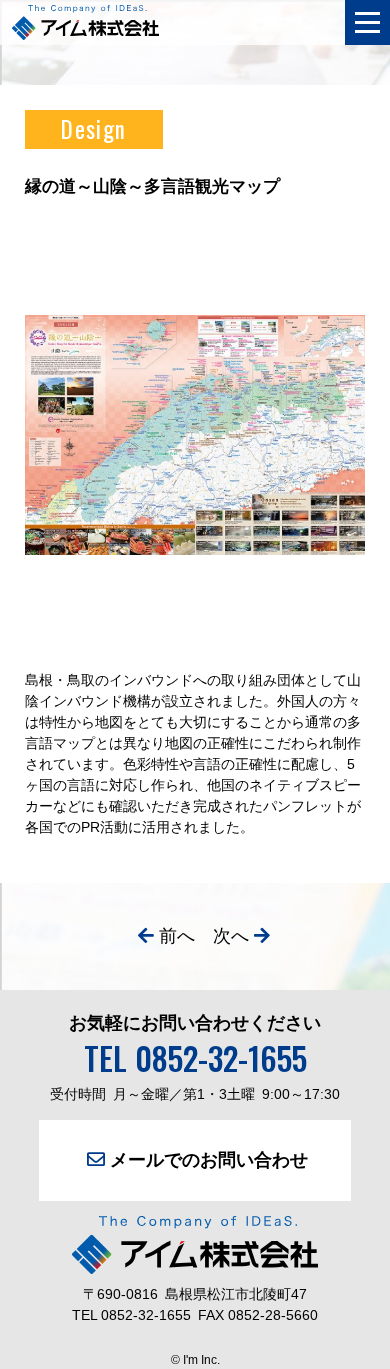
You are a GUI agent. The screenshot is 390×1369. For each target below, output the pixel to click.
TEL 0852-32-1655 (195, 1057)
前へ (177, 936)
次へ (231, 936)
